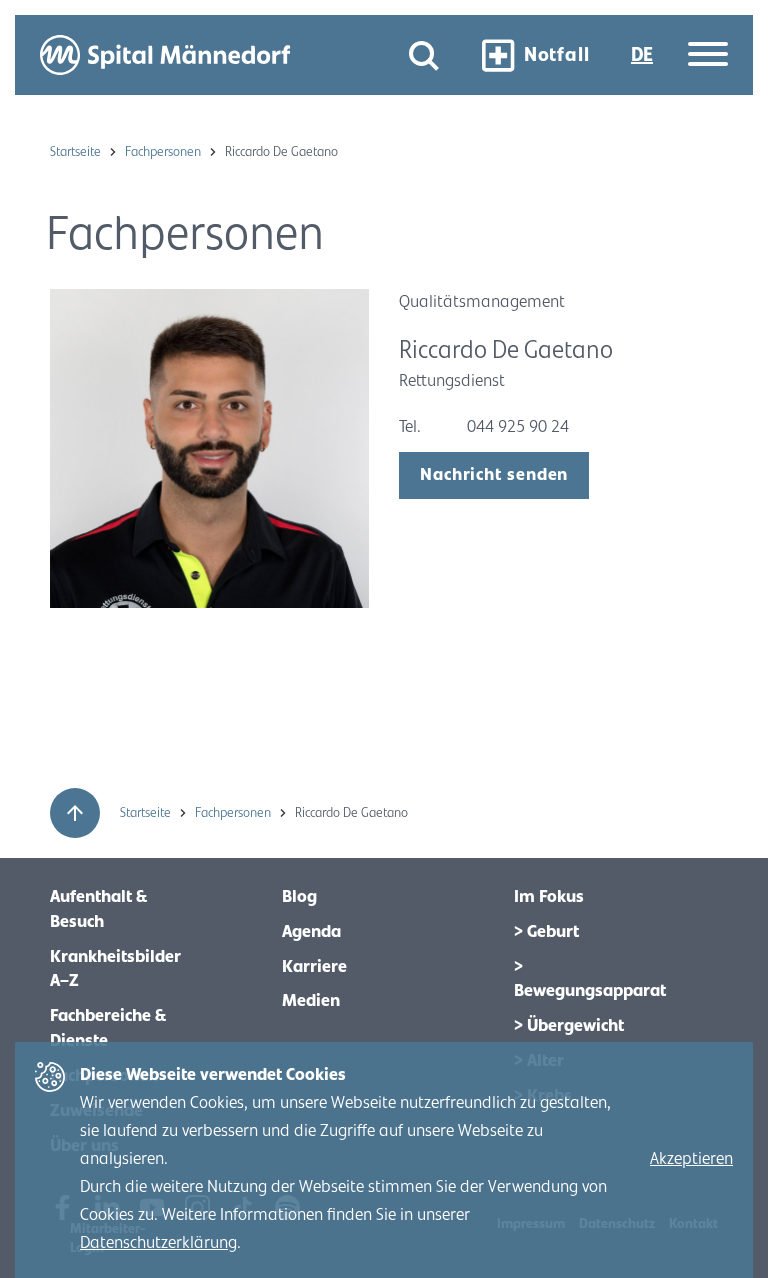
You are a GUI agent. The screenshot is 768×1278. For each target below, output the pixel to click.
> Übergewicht (569, 1026)
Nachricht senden (494, 475)
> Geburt (546, 932)
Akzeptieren (691, 1159)
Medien (311, 1001)
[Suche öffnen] (424, 55)
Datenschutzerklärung (158, 1243)
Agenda (311, 932)
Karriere (314, 967)
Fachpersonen (164, 152)
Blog (299, 897)
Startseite (77, 152)
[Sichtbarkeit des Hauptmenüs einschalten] (708, 55)
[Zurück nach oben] (75, 813)
